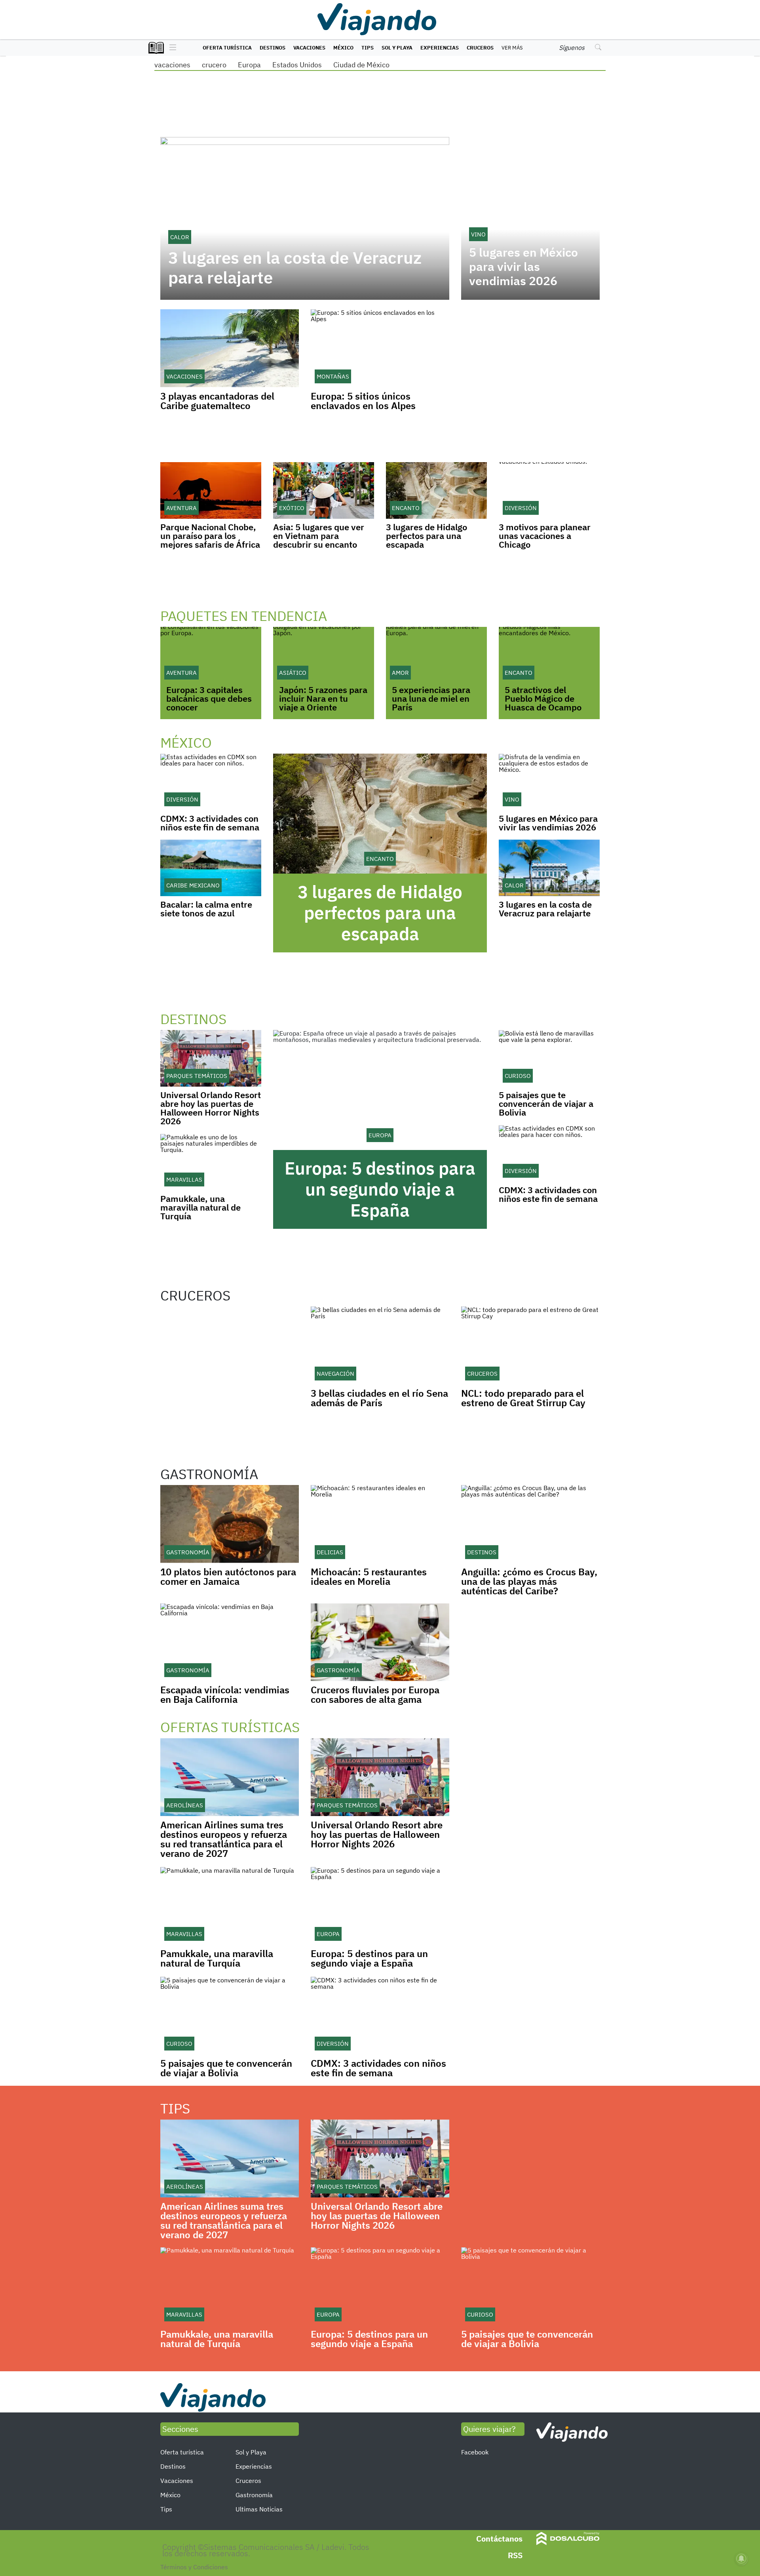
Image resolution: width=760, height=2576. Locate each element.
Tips (368, 48)
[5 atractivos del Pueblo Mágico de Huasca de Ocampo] (549, 655)
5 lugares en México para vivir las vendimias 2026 (523, 267)
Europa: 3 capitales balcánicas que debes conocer (209, 698)
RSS (515, 2555)
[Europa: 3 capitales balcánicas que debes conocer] (211, 655)
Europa (249, 65)
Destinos (273, 48)
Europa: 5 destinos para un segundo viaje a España (380, 1189)
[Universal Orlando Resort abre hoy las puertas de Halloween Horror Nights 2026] (211, 1058)
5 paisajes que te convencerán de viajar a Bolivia (546, 1103)
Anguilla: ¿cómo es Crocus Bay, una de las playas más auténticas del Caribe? (529, 1581)
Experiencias (440, 48)
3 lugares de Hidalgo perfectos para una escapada (427, 536)
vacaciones (172, 65)
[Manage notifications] (741, 2559)
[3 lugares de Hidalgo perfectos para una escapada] (436, 490)
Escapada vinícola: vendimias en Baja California (225, 1694)
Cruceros (480, 48)
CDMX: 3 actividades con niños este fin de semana (210, 823)
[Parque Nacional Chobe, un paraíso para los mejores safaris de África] (211, 490)
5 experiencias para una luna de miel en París (431, 698)
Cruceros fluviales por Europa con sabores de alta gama (375, 1694)
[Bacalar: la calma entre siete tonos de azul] (211, 868)
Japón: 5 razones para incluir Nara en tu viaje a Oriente (323, 698)
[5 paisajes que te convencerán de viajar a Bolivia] (549, 1058)
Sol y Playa (397, 48)
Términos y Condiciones (194, 2567)
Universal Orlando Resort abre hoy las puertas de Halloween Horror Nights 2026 (211, 1108)
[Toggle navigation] (171, 48)
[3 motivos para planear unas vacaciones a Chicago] (549, 490)
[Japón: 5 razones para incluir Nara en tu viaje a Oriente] (324, 655)
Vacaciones (309, 48)
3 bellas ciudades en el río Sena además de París (379, 1398)
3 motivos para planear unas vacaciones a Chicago (545, 536)
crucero (214, 65)
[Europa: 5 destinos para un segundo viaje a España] (380, 1090)
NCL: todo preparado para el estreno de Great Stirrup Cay (523, 1398)
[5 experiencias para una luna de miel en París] (436, 655)
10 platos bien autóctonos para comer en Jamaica (228, 1576)
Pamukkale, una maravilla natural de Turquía (200, 1207)
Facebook (475, 2452)
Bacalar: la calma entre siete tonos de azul (206, 909)
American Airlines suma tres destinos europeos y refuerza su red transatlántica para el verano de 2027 (224, 1839)
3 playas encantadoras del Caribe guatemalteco (217, 401)
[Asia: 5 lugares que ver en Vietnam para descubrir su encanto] (324, 490)
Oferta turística (227, 48)
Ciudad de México (361, 65)
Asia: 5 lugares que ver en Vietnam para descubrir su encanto (319, 536)
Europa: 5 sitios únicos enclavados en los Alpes (363, 401)
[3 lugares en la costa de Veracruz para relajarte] (549, 868)
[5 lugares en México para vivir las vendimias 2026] (549, 782)
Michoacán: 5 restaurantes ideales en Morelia (369, 1576)
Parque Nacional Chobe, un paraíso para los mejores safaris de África (210, 536)
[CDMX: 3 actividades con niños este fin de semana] (211, 782)
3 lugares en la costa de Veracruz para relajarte (295, 268)
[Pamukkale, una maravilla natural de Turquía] (211, 1162)
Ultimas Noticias (259, 2509)
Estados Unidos (297, 65)
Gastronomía (254, 2495)
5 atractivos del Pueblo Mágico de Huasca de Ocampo (543, 698)
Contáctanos (499, 2539)
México (343, 48)
